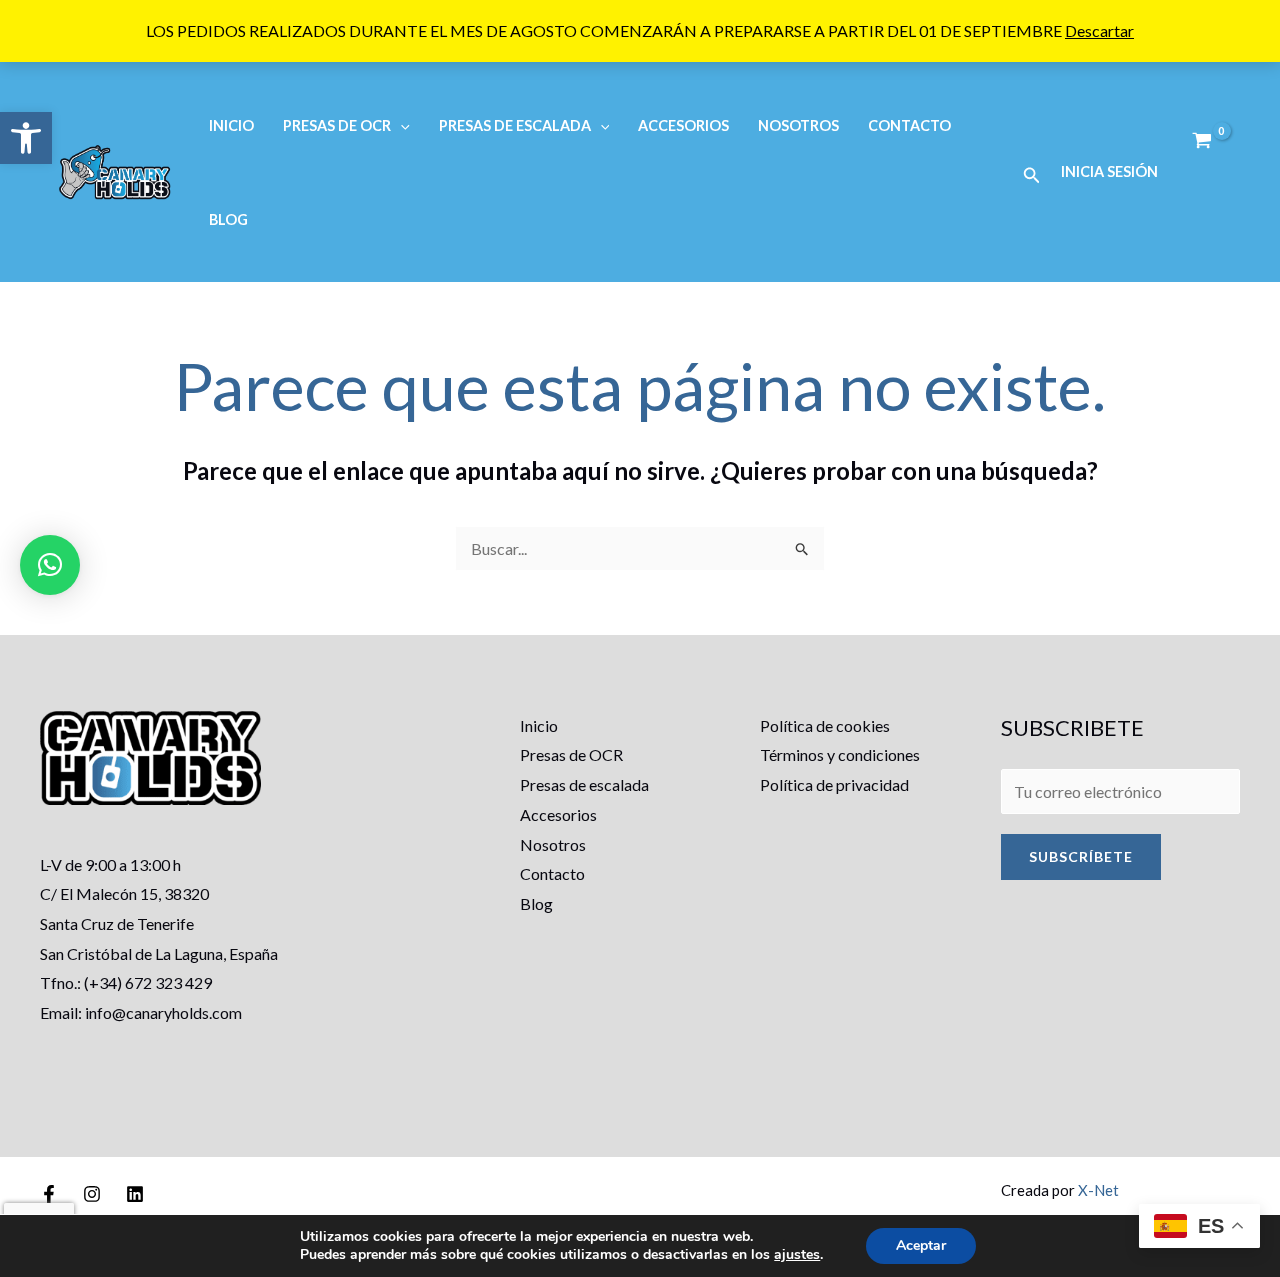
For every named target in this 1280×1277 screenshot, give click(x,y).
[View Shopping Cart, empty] (1201, 141)
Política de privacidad (834, 784)
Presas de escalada (584, 784)
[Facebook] (49, 1194)
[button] (26, 138)
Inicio (231, 125)
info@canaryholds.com (163, 1012)
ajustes (797, 1255)
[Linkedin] (135, 1194)
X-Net (1098, 1190)
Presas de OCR (571, 754)
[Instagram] (92, 1194)
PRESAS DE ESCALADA (515, 125)
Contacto (909, 125)
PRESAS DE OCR (337, 125)
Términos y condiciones (840, 754)
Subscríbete (1081, 856)
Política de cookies (825, 725)
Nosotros (798, 125)
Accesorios (683, 125)
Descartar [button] (1099, 30)
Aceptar (921, 1245)
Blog (228, 219)
